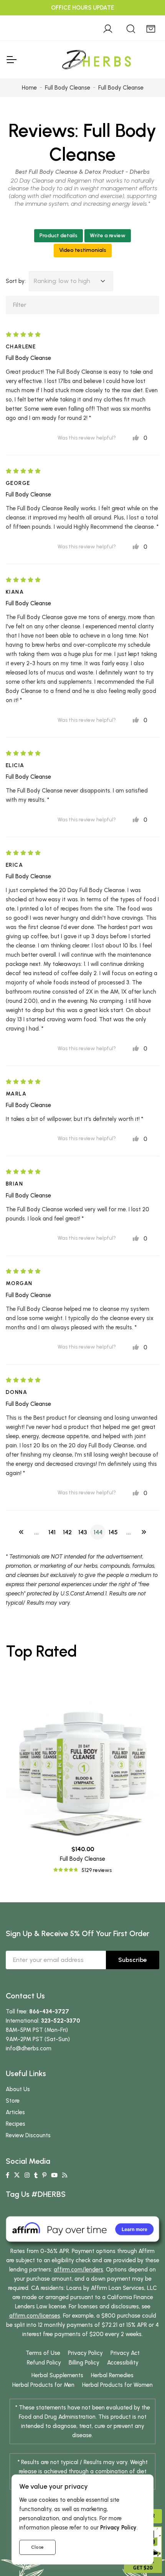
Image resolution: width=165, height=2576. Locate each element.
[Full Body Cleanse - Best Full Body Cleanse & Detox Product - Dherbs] (82, 1760)
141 (52, 1532)
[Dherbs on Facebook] (7, 2175)
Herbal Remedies (112, 2375)
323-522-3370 (61, 2021)
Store (13, 2101)
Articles (15, 2112)
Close (37, 2547)
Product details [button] (59, 236)
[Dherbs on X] (17, 2175)
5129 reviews (97, 1870)
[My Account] (108, 28)
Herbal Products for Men (43, 2385)
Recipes (16, 2124)
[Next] (144, 1532)
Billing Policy (84, 2363)
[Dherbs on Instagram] (27, 2175)
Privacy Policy (85, 2353)
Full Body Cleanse (28, 358)
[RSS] (65, 2175)
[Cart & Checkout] (151, 28)
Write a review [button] (108, 236)
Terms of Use (43, 2353)
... (36, 1532)
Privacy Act (125, 2353)
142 (67, 1532)
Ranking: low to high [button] (62, 281)
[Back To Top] (144, 22)
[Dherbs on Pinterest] (44, 2175)
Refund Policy (44, 2363)
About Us (18, 2089)
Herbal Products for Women (117, 2385)
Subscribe (133, 1960)
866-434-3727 (49, 2012)
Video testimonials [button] (83, 250)
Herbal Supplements (57, 2375)
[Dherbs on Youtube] (54, 2175)
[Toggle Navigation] (11, 60)
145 (113, 1532)
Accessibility (123, 2363)
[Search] (131, 28)
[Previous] (21, 1532)
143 (83, 1532)
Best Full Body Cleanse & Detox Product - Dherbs (82, 172)
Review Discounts (28, 2135)
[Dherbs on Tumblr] (36, 2175)
